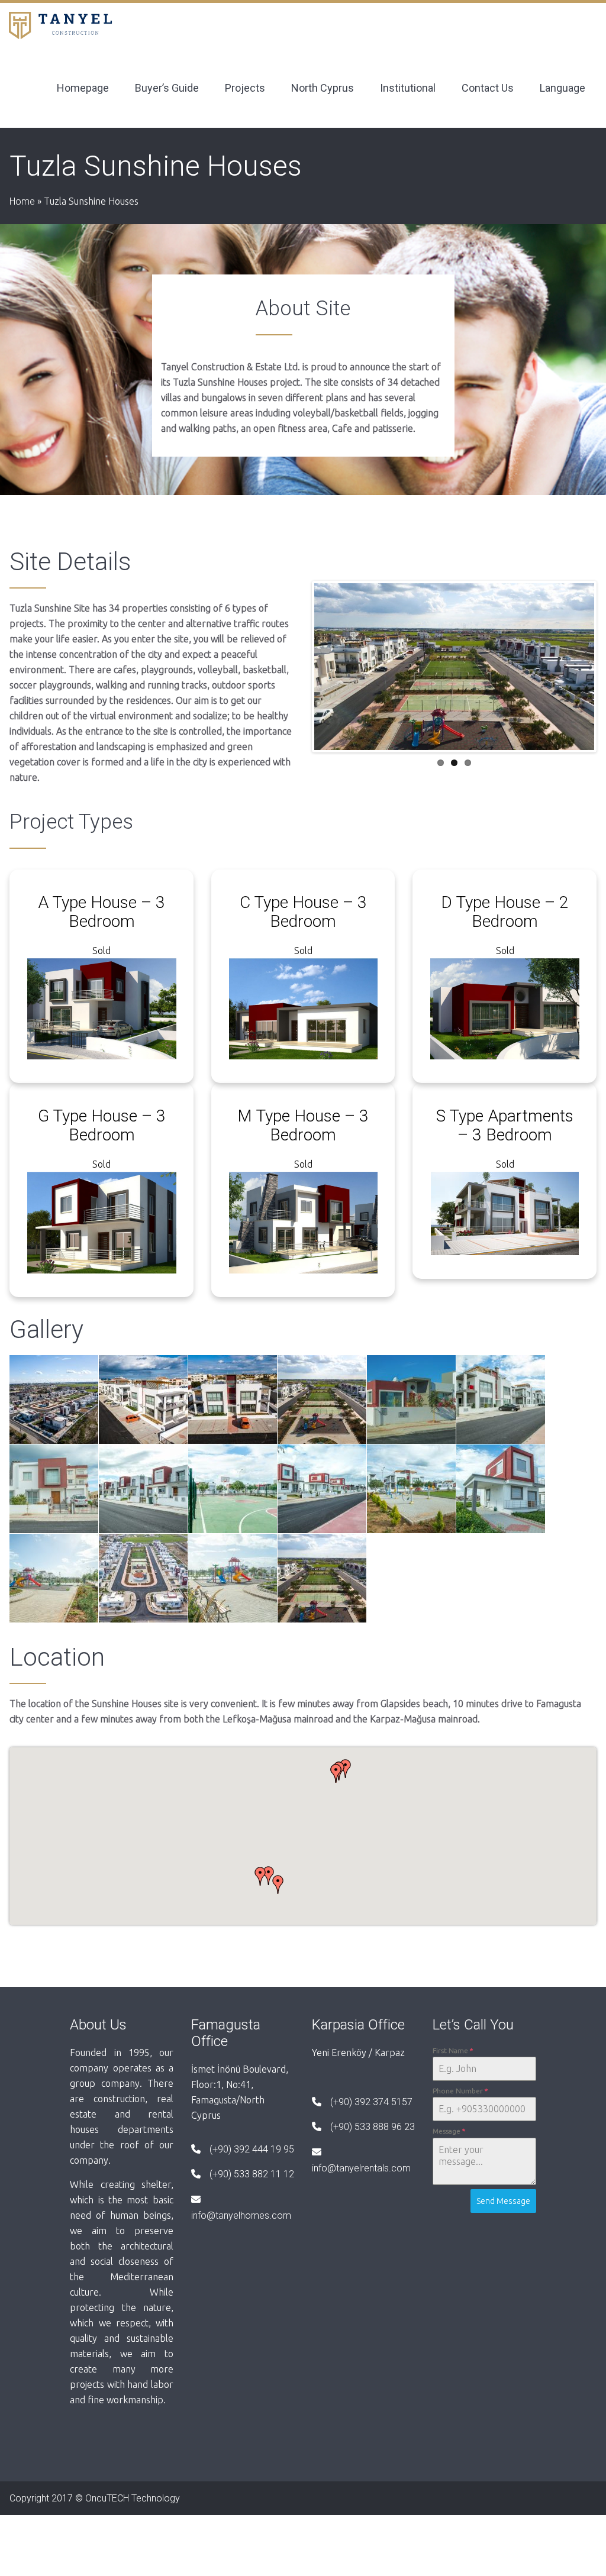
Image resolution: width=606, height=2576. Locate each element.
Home (22, 201)
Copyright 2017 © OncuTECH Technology (95, 2498)
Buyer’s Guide (167, 88)
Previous (296, 667)
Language (563, 88)
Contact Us (488, 88)
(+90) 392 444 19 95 (252, 2149)
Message (449, 2131)
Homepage (83, 88)
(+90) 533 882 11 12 (252, 2174)
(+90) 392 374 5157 (371, 2102)
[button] (278, 1885)
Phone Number (460, 2091)
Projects (245, 88)
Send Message (503, 2201)
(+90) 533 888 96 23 (373, 2127)
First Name (453, 2050)
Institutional (408, 88)
